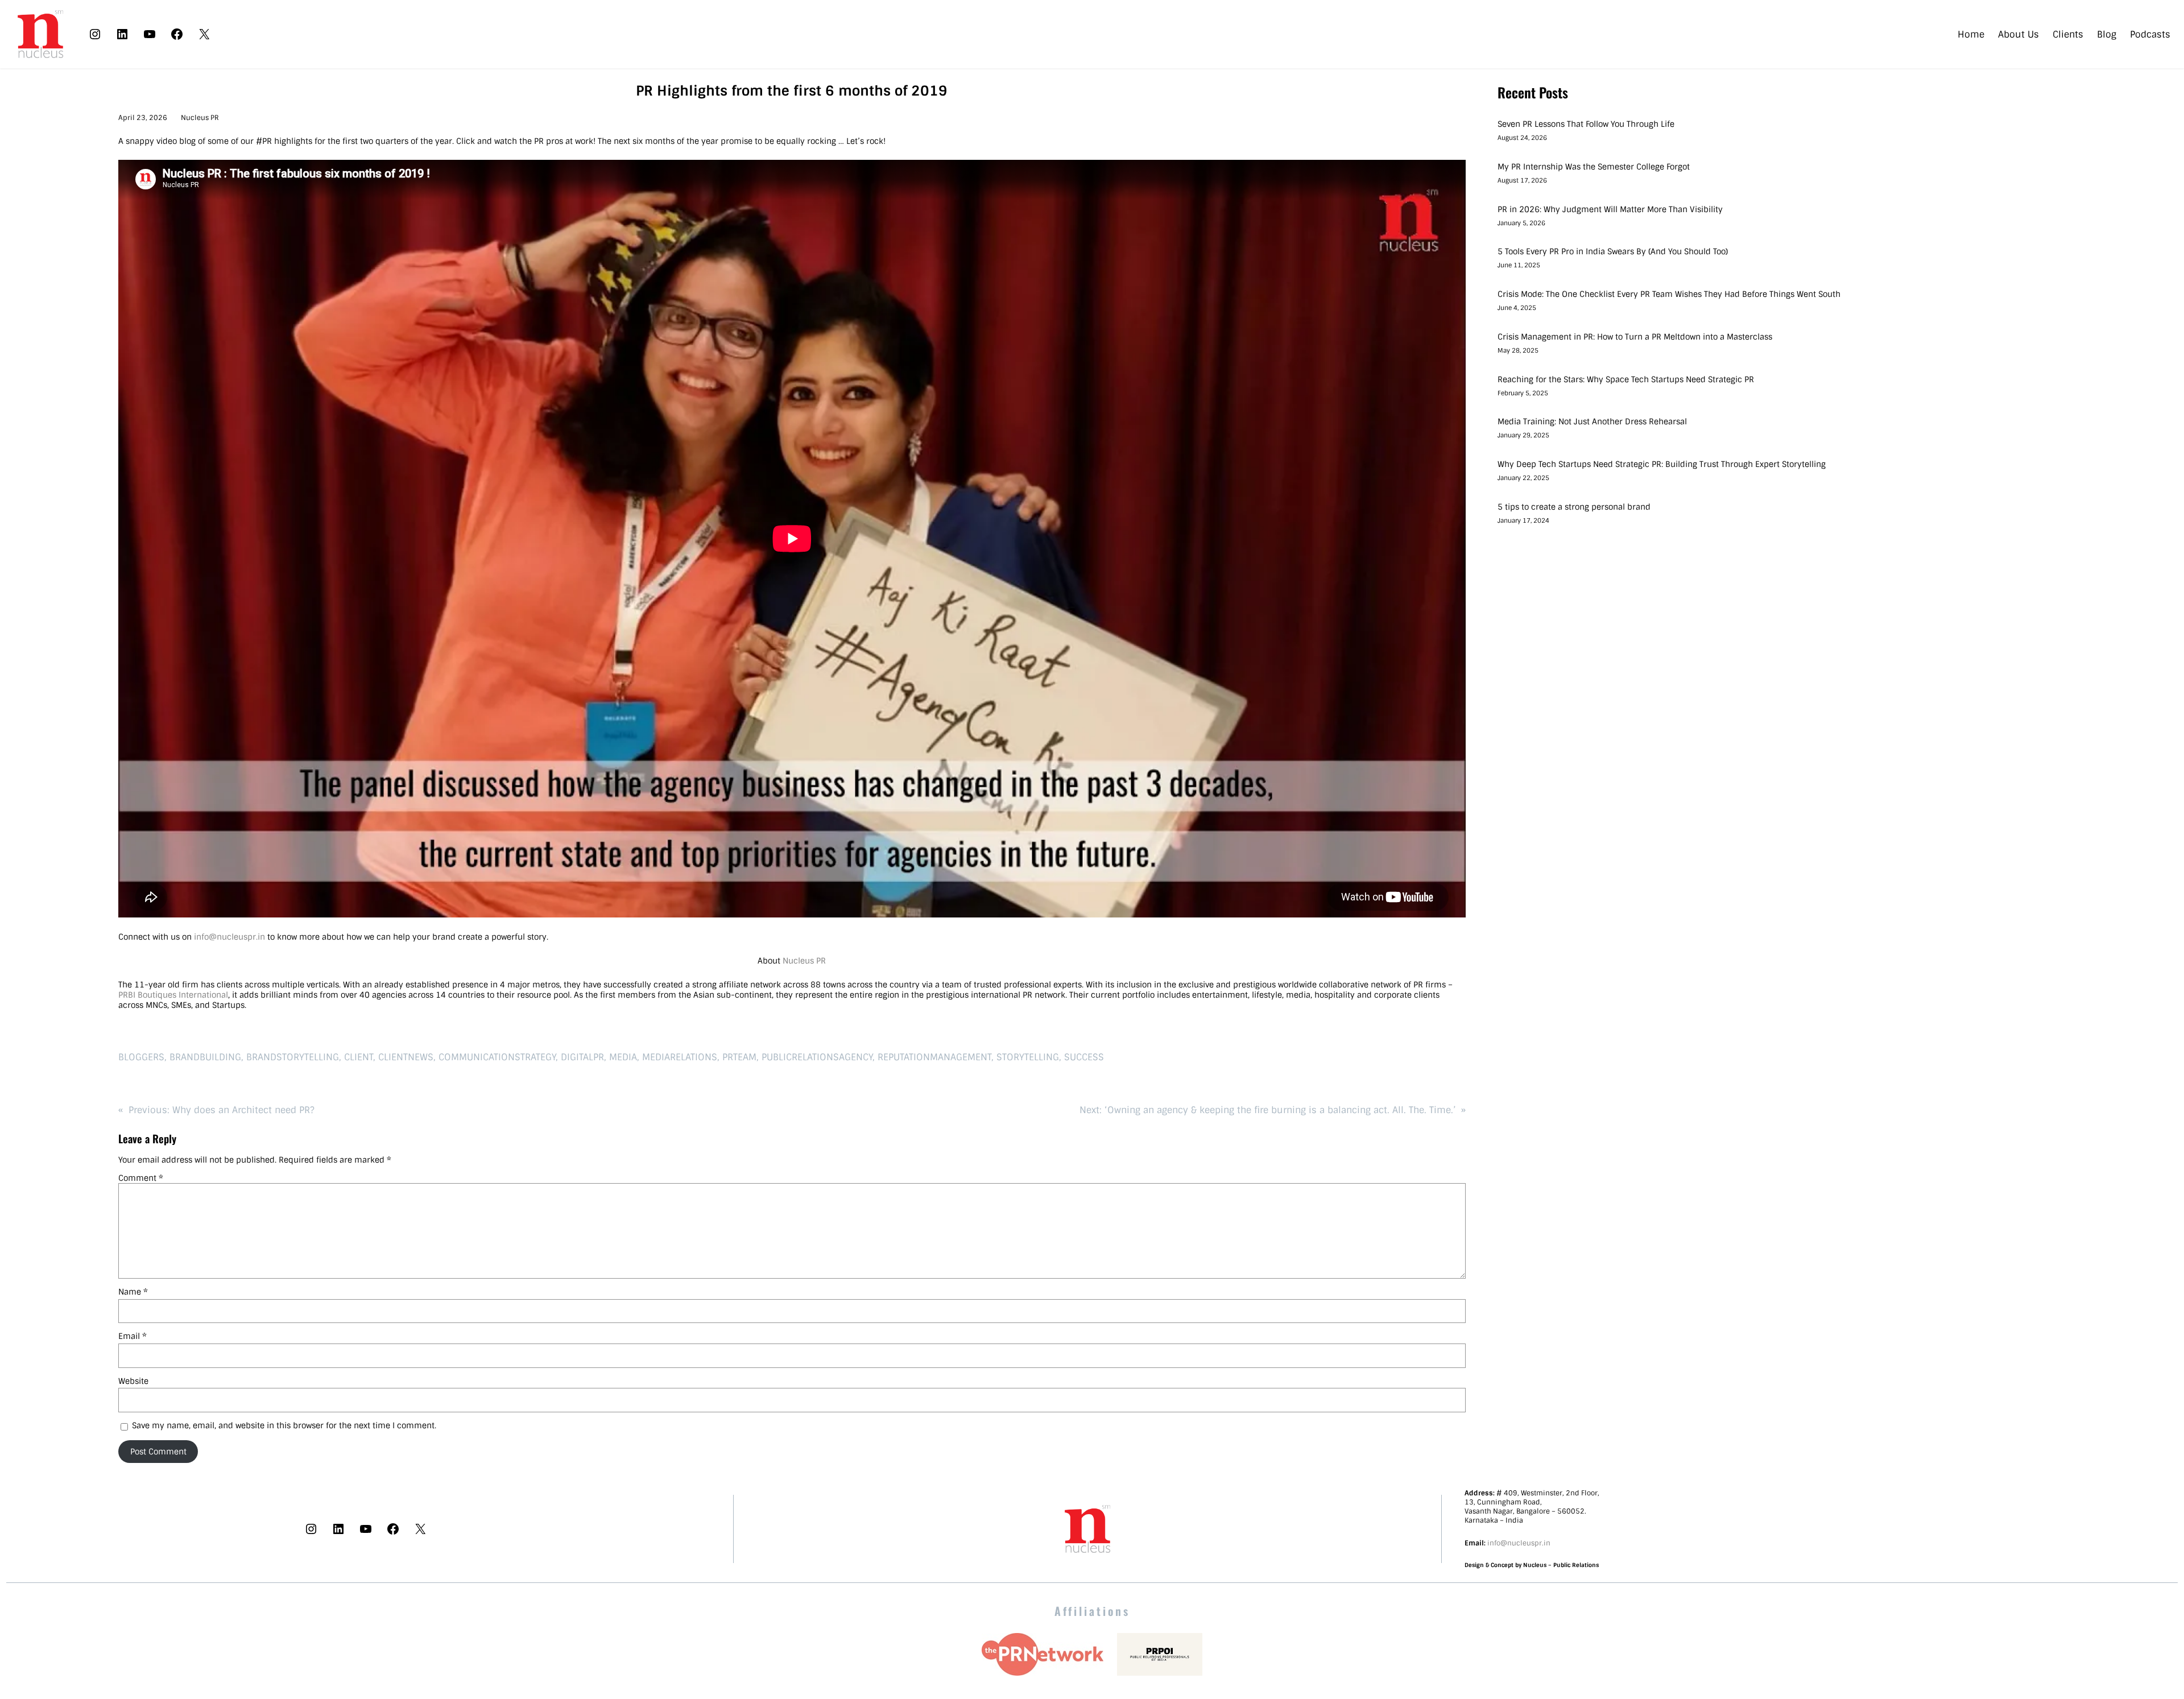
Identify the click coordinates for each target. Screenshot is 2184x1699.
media (623, 1057)
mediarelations (680, 1057)
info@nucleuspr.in (229, 937)
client (359, 1057)
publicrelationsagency (817, 1057)
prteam (739, 1057)
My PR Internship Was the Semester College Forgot (1595, 167)
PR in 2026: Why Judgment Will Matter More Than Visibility (1610, 209)
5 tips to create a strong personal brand (1574, 507)
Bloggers (141, 1057)
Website (133, 1381)
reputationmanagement (934, 1057)
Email (133, 1336)
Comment (141, 1178)
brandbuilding (205, 1057)
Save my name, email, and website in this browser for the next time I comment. (284, 1425)
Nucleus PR (200, 118)
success (1084, 1057)
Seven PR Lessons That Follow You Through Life (1586, 124)
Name (133, 1292)
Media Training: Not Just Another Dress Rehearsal (1592, 421)
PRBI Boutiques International (173, 995)
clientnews (406, 1057)
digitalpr (582, 1057)
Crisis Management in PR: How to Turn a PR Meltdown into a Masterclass (1635, 337)
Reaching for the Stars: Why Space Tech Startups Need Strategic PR (1626, 379)
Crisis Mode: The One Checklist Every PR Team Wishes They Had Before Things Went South (1670, 294)
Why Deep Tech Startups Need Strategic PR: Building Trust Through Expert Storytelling (1662, 464)
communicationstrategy (497, 1057)
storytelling (1028, 1057)
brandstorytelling (293, 1057)
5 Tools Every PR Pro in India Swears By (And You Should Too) (1613, 251)
